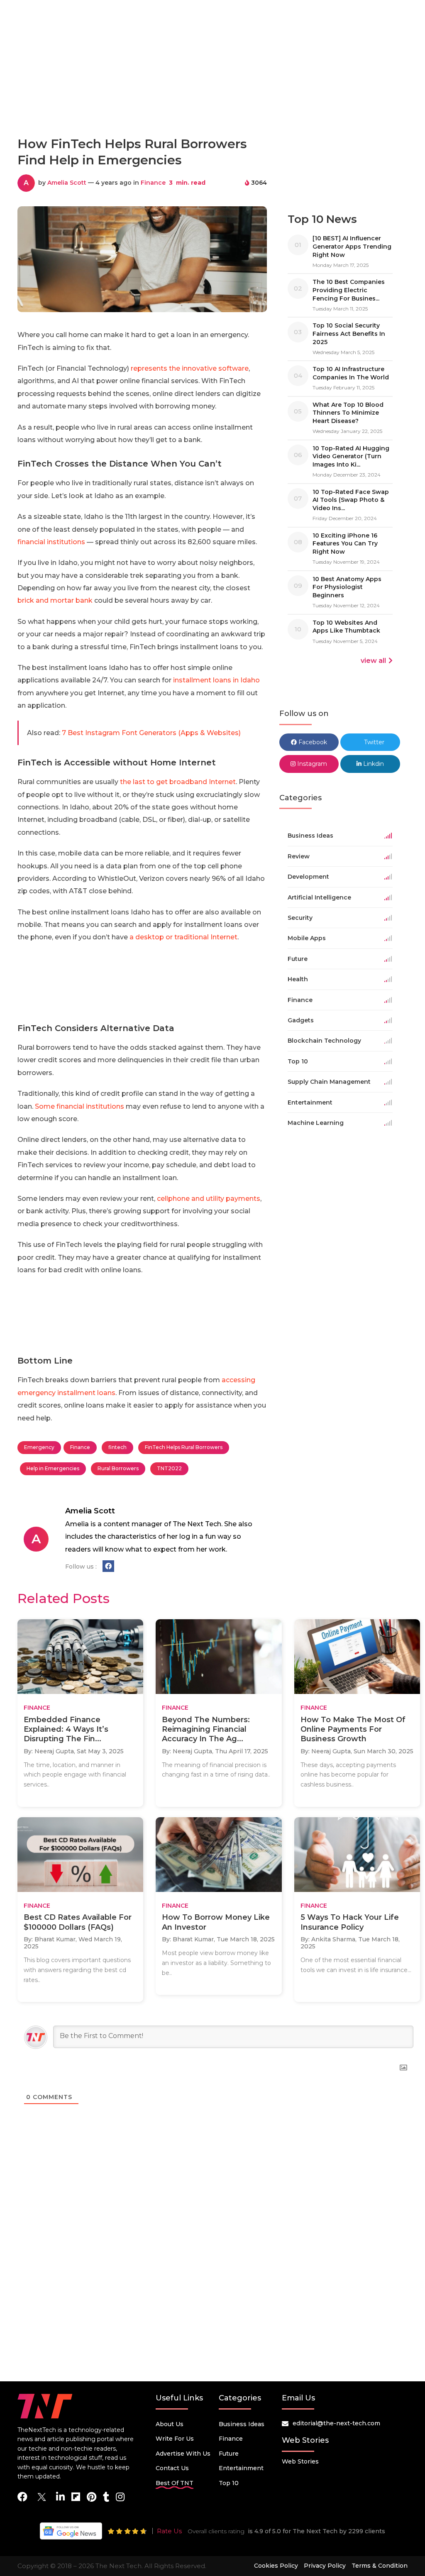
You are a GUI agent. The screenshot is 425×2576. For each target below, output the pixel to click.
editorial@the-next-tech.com (336, 2423)
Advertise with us (183, 2454)
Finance (153, 183)
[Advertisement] (212, 93)
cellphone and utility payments (209, 1199)
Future (229, 2454)
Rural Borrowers (118, 1468)
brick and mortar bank (55, 600)
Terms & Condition (380, 2566)
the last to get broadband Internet (178, 782)
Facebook (312, 742)
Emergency (39, 1447)
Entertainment (241, 2468)
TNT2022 (169, 1468)
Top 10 (229, 2483)
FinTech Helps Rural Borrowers (184, 1447)
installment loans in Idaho (216, 680)
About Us (170, 2424)
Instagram (311, 764)
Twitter (373, 742)
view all (373, 661)
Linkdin (373, 764)
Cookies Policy (276, 2566)
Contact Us (172, 2468)
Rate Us (169, 2531)
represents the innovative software (190, 368)
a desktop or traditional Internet (183, 937)
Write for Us (175, 2439)
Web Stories (300, 2461)
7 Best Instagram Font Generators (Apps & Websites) (151, 733)
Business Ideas (242, 2424)
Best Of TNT (175, 2483)
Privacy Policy (325, 2566)
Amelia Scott (67, 183)
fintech (117, 1447)
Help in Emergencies (53, 1468)
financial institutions (51, 542)
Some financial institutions (79, 1106)
